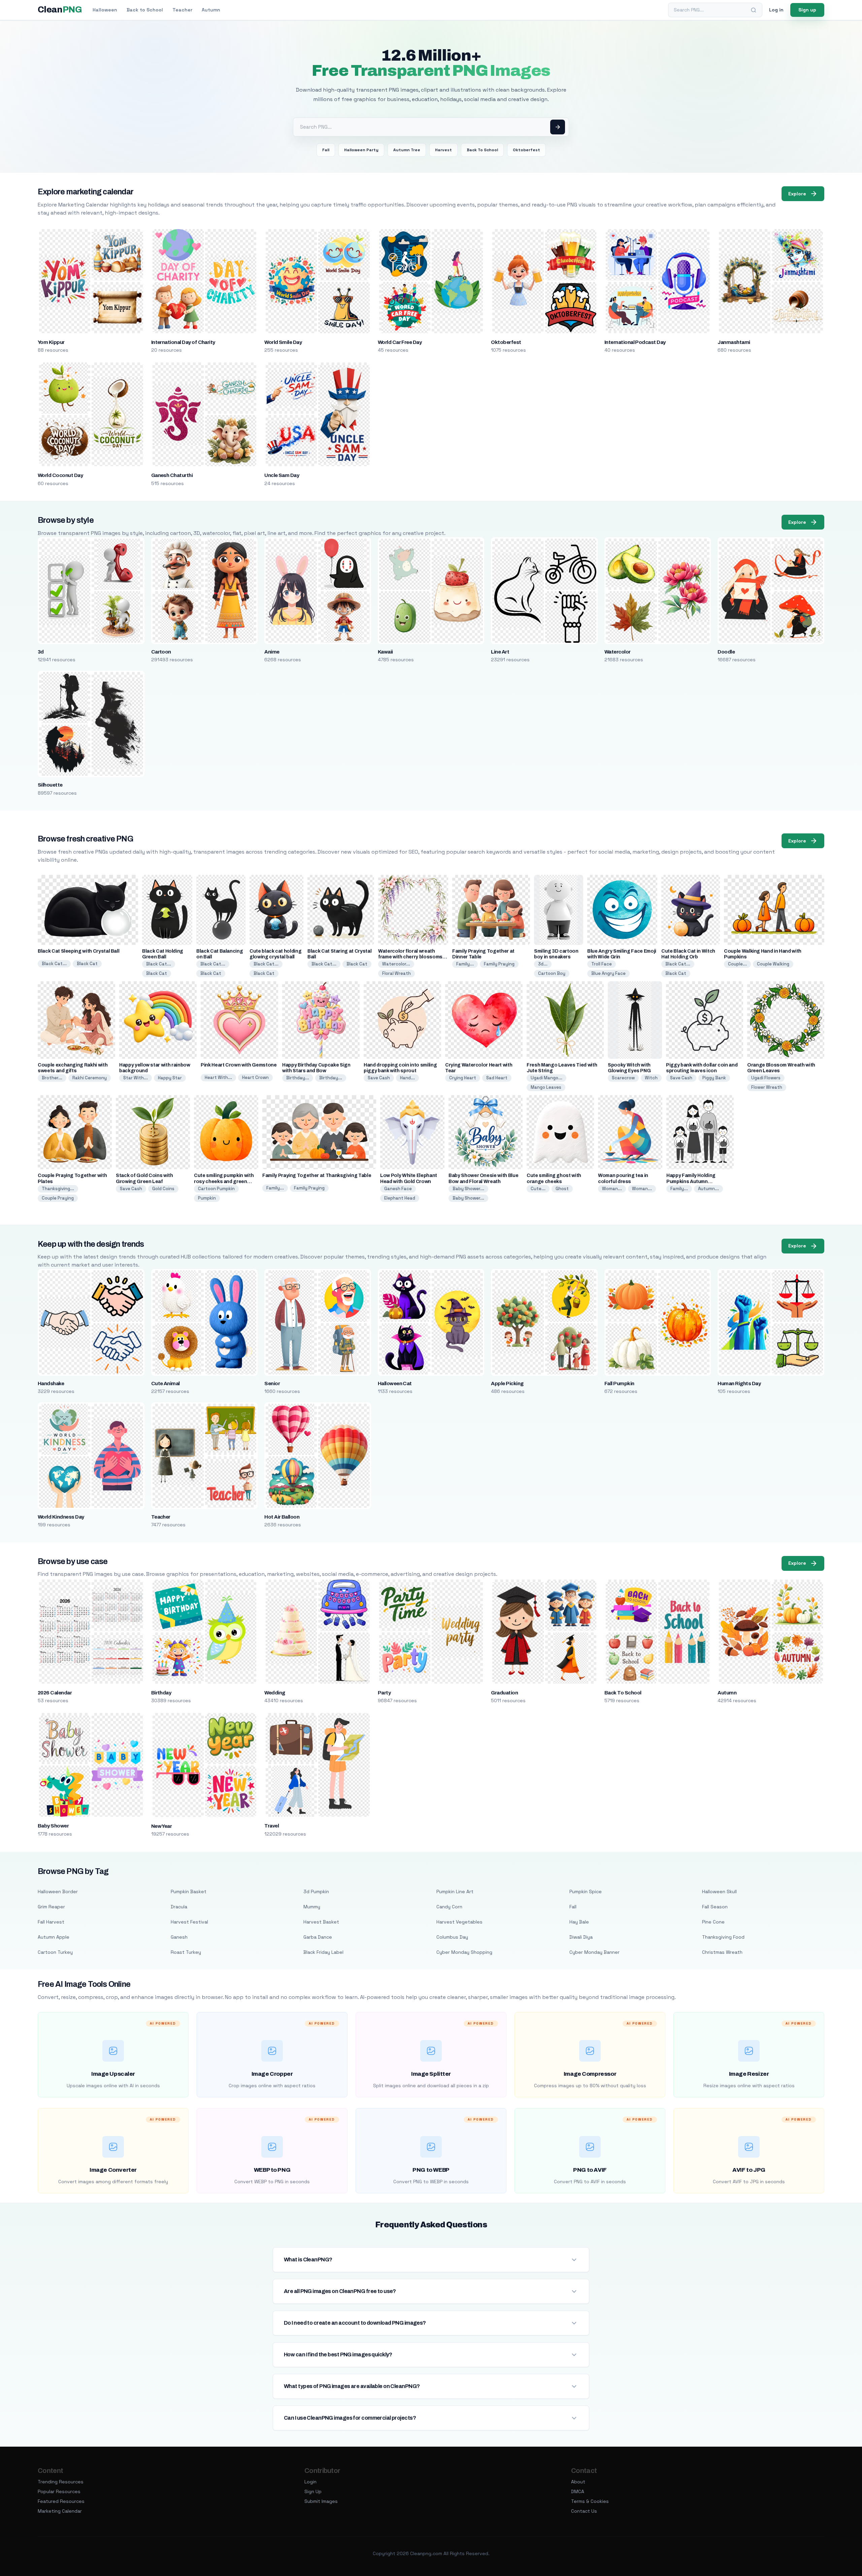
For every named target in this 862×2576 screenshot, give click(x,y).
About (578, 2482)
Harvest (443, 150)
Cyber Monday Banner (594, 1952)
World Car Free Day (400, 342)
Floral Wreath (396, 973)
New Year (162, 1826)
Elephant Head (400, 1198)
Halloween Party (361, 150)
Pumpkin (207, 1198)
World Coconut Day (60, 475)
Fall (326, 150)
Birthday (161, 1693)
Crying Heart (463, 1078)
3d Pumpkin (316, 1891)
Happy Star (170, 1078)
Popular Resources (59, 2491)
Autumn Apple (54, 1937)
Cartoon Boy (552, 973)
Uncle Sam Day (282, 475)
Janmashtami (734, 342)
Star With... (136, 1078)
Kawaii (385, 652)
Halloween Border (58, 1891)
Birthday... (298, 1078)
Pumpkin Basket (189, 1891)
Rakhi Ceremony (90, 1078)
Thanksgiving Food (723, 1937)
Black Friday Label (323, 1952)
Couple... (737, 964)
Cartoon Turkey (55, 1952)
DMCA (578, 2491)
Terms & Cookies (590, 2501)
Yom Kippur (51, 342)
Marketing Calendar (60, 2511)
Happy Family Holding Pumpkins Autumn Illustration (691, 1181)
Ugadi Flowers (766, 1078)
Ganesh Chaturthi (172, 475)
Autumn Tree (407, 150)
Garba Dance (318, 1937)
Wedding (275, 1693)
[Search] (754, 10)
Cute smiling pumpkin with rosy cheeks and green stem (224, 1181)
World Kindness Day (61, 1517)
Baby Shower (53, 1826)
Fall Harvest (51, 1922)
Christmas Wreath (722, 1952)
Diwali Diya (581, 1937)
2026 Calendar (55, 1693)
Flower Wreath (767, 1087)
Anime (272, 652)
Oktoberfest (526, 150)
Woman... (612, 1189)
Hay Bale (579, 1922)
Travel (272, 1826)
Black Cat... (54, 964)
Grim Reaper (51, 1907)
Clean (60, 10)
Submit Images (321, 2501)
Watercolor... (396, 964)
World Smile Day (283, 342)
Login (310, 2482)
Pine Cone (713, 1922)
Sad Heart (497, 1078)
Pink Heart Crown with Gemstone (239, 1065)
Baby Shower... (468, 1189)
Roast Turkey (186, 1952)
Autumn (211, 10)
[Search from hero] (558, 127)
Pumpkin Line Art (455, 1891)
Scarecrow (623, 1078)
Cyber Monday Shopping (464, 1952)
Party (384, 1693)
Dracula (179, 1907)
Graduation (504, 1693)
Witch (651, 1078)
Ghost (562, 1189)
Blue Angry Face (608, 973)
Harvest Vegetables (459, 1922)
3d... (543, 964)
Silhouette (50, 785)
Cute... (538, 1189)
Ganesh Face (398, 1189)
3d (41, 652)
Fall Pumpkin (619, 1384)
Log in (776, 10)
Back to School (145, 10)
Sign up (807, 10)
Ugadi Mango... (546, 1078)
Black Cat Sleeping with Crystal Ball (78, 951)
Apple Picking (507, 1384)
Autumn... (708, 1189)
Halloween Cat (395, 1384)
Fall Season (715, 1907)
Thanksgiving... (58, 1189)
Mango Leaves (546, 1087)
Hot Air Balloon (282, 1517)
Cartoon (161, 652)
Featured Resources (61, 2501)
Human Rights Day (739, 1384)
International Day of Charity (183, 342)
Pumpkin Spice (586, 1891)
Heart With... (218, 1077)
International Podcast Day (635, 342)
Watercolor (618, 652)
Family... (465, 964)
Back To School (482, 150)
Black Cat (87, 964)
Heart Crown (255, 1077)
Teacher (182, 10)
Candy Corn (449, 1907)
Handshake (51, 1384)
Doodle (726, 652)
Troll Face (602, 964)
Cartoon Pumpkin (216, 1189)
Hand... (407, 1078)
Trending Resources (61, 2482)
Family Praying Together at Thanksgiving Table (317, 1175)
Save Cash (379, 1078)
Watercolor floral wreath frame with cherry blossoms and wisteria (410, 957)
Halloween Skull (719, 1891)
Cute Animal (165, 1384)
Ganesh (179, 1937)
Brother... (52, 1078)
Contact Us (584, 2511)
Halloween (105, 10)
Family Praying (499, 964)
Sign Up (313, 2491)
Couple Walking (773, 964)
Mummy (312, 1907)
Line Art (500, 652)
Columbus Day (452, 1937)
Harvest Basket (321, 1922)
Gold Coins (163, 1189)
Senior (272, 1384)
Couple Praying (58, 1198)
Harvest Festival (189, 1922)
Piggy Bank (714, 1078)
